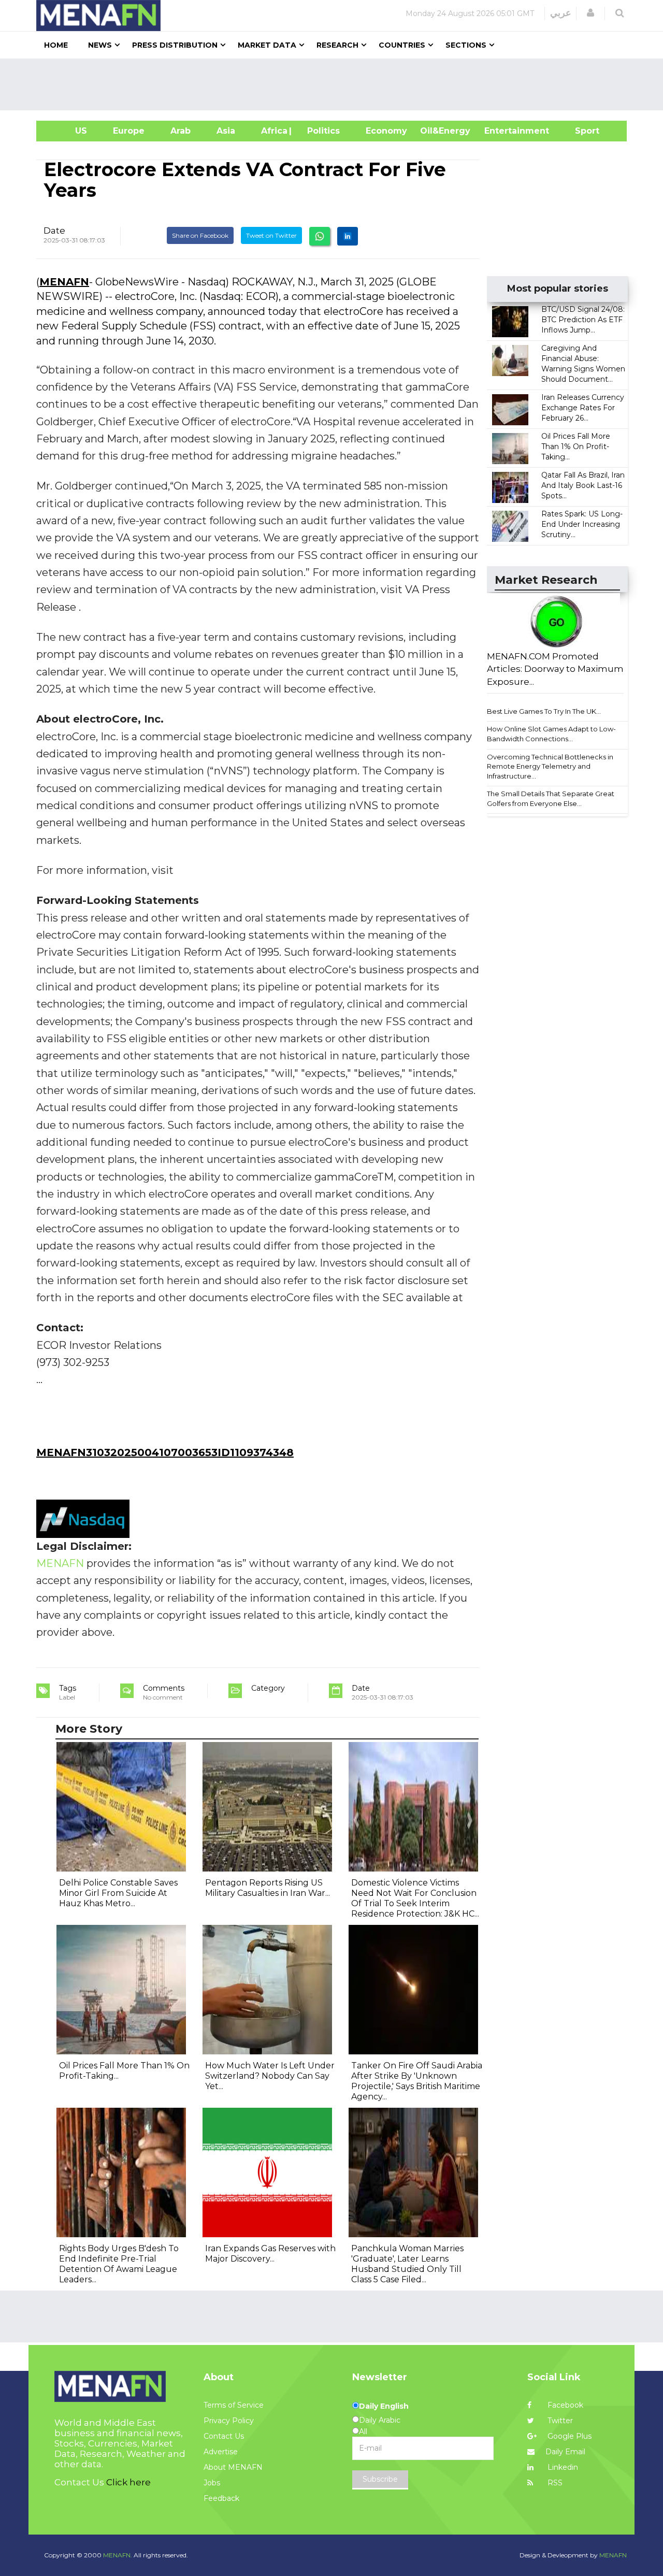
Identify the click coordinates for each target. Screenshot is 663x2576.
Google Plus (568, 2436)
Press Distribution (175, 45)
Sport (581, 131)
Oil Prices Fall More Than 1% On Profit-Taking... (576, 447)
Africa (273, 131)
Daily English (384, 2406)
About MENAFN (233, 2467)
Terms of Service (234, 2405)
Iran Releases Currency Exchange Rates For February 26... (583, 408)
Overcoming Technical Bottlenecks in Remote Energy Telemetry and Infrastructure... (550, 766)
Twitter (559, 2421)
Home (56, 45)
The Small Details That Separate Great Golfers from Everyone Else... (551, 798)
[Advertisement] (336, 84)
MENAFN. (118, 2555)
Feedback (221, 2498)
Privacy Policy (229, 2421)
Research (337, 45)
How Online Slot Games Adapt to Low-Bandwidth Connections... (551, 734)
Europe (129, 131)
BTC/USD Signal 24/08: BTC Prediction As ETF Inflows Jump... (583, 320)
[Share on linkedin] (348, 236)
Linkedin (562, 2467)
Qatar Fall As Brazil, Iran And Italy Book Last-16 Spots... (583, 485)
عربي (561, 13)
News (100, 45)
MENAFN (64, 282)
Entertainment (501, 131)
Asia (226, 131)
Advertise (221, 2452)
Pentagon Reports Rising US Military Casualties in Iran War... (268, 1888)
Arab (181, 131)
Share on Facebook (200, 235)
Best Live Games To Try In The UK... (544, 711)
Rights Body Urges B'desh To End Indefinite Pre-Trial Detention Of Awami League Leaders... (119, 2264)
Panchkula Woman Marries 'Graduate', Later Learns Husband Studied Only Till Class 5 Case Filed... (407, 2264)
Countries (402, 45)
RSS (554, 2483)
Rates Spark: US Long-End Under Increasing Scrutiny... (582, 524)
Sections (466, 45)
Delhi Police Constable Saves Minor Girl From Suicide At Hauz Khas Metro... (118, 1893)
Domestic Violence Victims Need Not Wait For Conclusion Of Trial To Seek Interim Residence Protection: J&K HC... (415, 1898)
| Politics (321, 131)
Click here (128, 2482)
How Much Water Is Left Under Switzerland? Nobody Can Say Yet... (270, 2076)
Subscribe (380, 2479)
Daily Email (565, 2452)
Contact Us (224, 2436)
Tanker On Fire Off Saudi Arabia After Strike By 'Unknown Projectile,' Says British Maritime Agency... (417, 2081)
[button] (590, 13)
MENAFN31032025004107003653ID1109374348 (165, 1452)
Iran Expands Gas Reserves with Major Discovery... (270, 2254)
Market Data (267, 45)
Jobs (212, 2483)
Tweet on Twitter (271, 235)
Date (54, 231)
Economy (386, 131)
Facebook (564, 2405)
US (68, 131)
